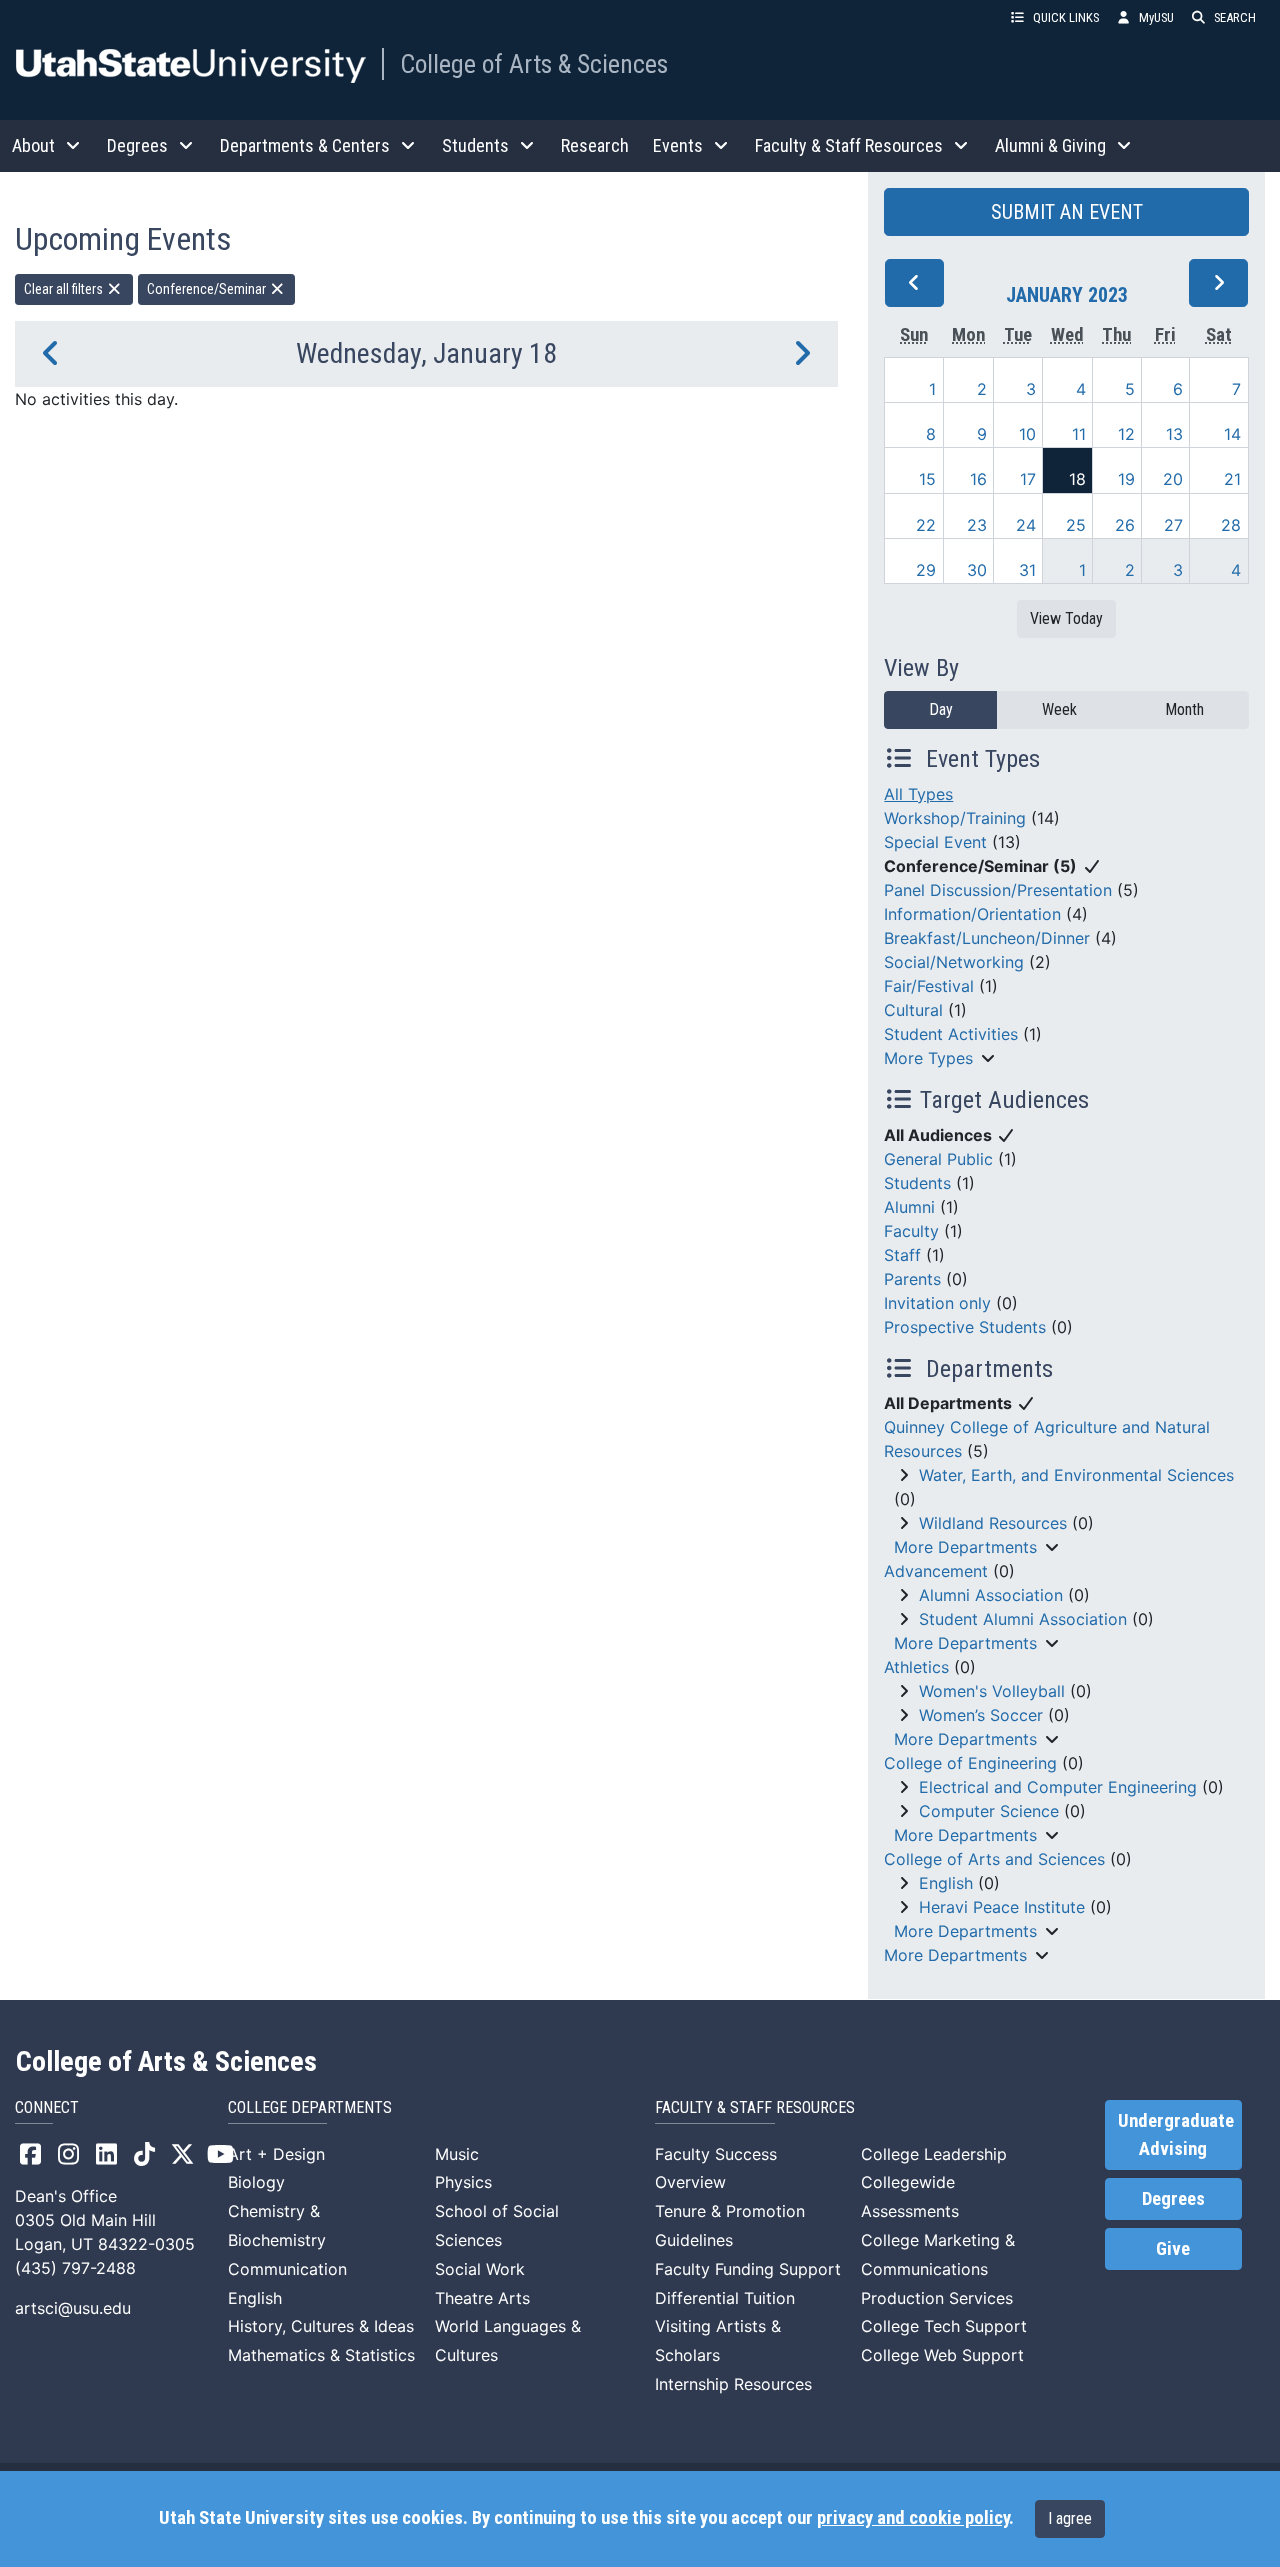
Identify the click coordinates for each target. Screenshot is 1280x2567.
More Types (928, 1058)
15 (927, 479)
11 (1079, 434)
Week (1059, 709)
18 (1077, 479)
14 (1232, 434)
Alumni (909, 1207)
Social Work (480, 2269)
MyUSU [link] (1156, 17)
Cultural (913, 1010)
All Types (918, 794)
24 (1026, 525)
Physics (463, 2182)
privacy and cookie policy (913, 2518)
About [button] (33, 145)
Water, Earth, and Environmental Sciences (1076, 1475)
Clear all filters (65, 289)
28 (1231, 525)
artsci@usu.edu (73, 2308)
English (946, 1883)
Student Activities (951, 1034)
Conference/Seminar (208, 289)
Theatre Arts (482, 2298)
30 (977, 570)
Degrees (1173, 2199)
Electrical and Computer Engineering (1058, 1787)
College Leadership (934, 2154)
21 (1232, 479)
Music (457, 2154)
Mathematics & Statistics (321, 2355)
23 (977, 525)
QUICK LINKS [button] (1066, 17)
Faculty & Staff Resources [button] (849, 145)
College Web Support (942, 2355)
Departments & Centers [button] (305, 145)
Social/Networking (954, 962)
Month (1184, 709)
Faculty (911, 1231)
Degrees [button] (137, 145)
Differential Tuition (725, 2298)
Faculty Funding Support (748, 2269)
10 (1027, 434)
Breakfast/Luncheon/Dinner (987, 938)
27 (1173, 525)
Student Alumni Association (1023, 1619)
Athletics (916, 1667)
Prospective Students (965, 1327)
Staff (902, 1255)
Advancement (936, 1571)
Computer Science (989, 1811)
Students (917, 1183)
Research (595, 145)
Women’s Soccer (981, 1715)
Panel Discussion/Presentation (998, 890)
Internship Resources (733, 2384)
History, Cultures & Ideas (321, 2326)
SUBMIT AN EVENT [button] (1067, 212)
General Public (938, 1159)
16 (978, 479)
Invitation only (937, 1303)
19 (1126, 479)
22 (926, 525)
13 (1174, 434)
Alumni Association (991, 1595)
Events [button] (678, 145)
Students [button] (475, 145)
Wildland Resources (993, 1523)
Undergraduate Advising (1176, 2135)
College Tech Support (944, 2326)
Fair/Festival (929, 986)
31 (1027, 570)
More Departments (965, 1547)
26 (1125, 525)
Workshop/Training (955, 818)
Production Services (937, 2298)
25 (1076, 525)
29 (926, 570)
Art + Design (276, 2154)
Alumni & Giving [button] (1050, 145)
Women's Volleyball (992, 1691)
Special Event (935, 842)
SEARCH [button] (1235, 17)
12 (1126, 434)
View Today (1066, 618)
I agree (1070, 2518)
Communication (287, 2269)
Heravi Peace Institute (1002, 1907)
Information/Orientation (972, 914)
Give (1173, 2249)
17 (1028, 479)
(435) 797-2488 (75, 2268)
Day (941, 709)
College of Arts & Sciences (534, 64)
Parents (912, 1279)
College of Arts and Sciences (994, 1859)
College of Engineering (970, 1763)
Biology (256, 2182)
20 (1173, 479)
